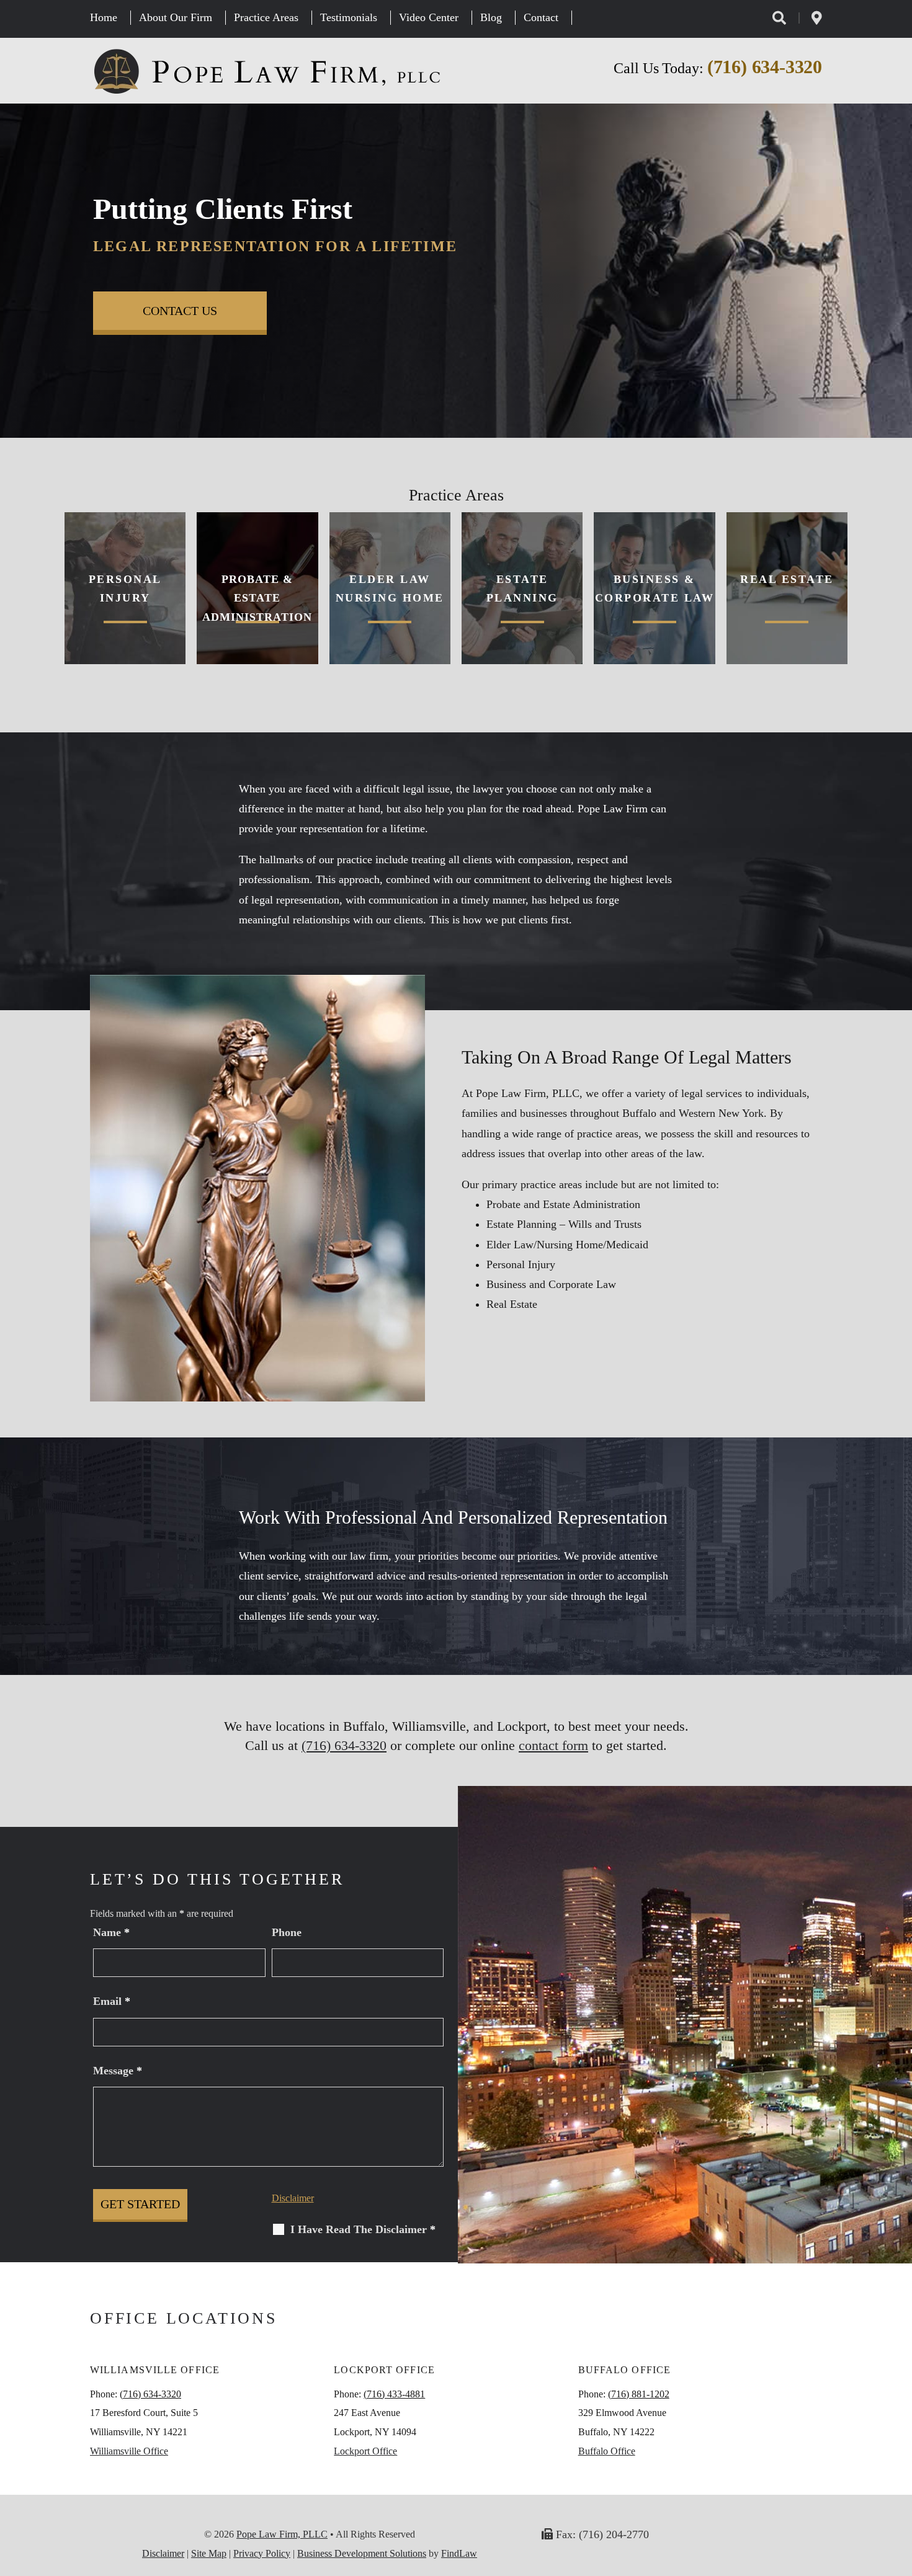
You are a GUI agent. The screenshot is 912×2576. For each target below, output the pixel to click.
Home (104, 17)
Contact (541, 17)
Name (111, 1932)
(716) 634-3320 (765, 67)
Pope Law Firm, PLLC (282, 2534)
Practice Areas (266, 17)
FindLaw (459, 2553)
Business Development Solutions (362, 2553)
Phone (287, 1932)
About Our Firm (176, 17)
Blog (491, 17)
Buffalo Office (607, 2451)
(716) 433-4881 (394, 2394)
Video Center (429, 17)
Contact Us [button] (180, 311)
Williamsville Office (129, 2451)
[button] (900, 2486)
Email (112, 2001)
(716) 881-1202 (639, 2394)
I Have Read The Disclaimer (363, 2229)
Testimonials (349, 17)
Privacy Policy (262, 2553)
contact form (553, 1745)
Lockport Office (365, 2451)
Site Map (209, 2553)
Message (118, 2071)
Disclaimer (293, 2198)
